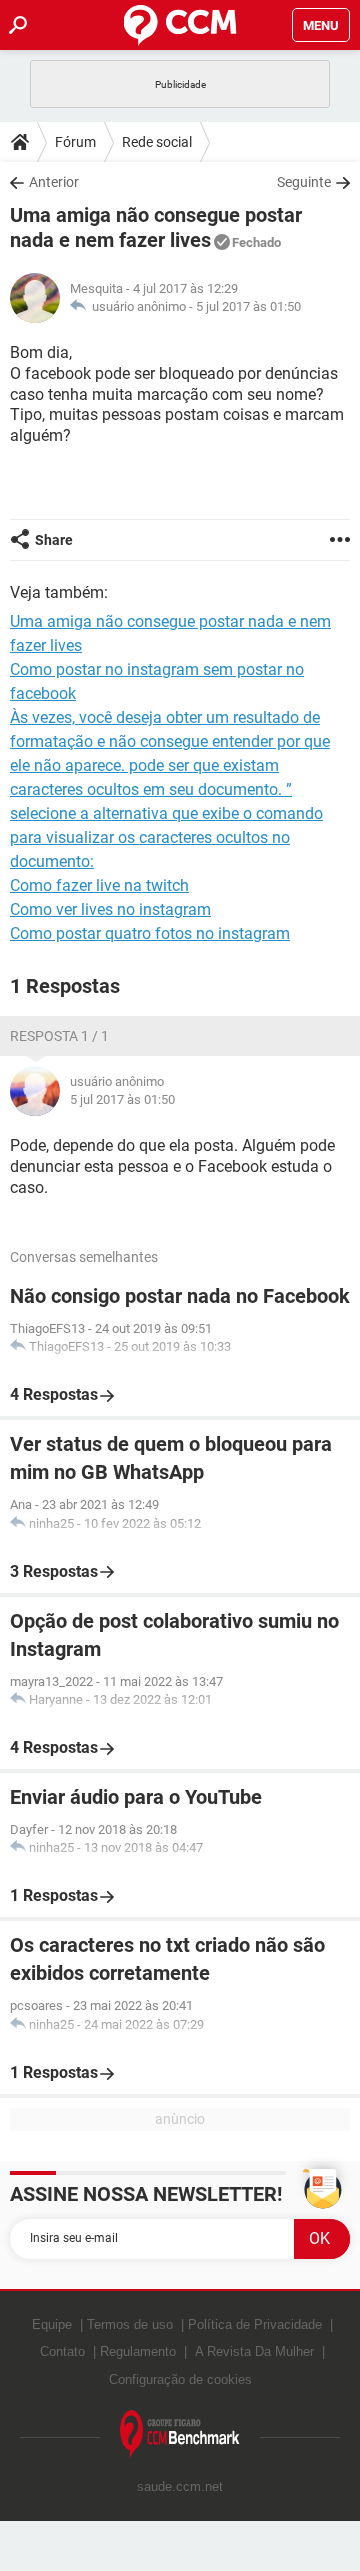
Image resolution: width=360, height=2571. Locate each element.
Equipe (52, 2324)
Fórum (75, 142)
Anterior (54, 182)
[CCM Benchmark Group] (180, 2434)
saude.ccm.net (180, 2486)
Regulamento (138, 2351)
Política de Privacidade (255, 2324)
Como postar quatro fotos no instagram (150, 933)
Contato (62, 2351)
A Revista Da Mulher (254, 2351)
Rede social (157, 142)
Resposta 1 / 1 (59, 1036)
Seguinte (304, 182)
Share (54, 540)
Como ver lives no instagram (110, 909)
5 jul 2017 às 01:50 (248, 306)
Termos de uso (130, 2324)
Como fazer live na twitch (99, 885)
